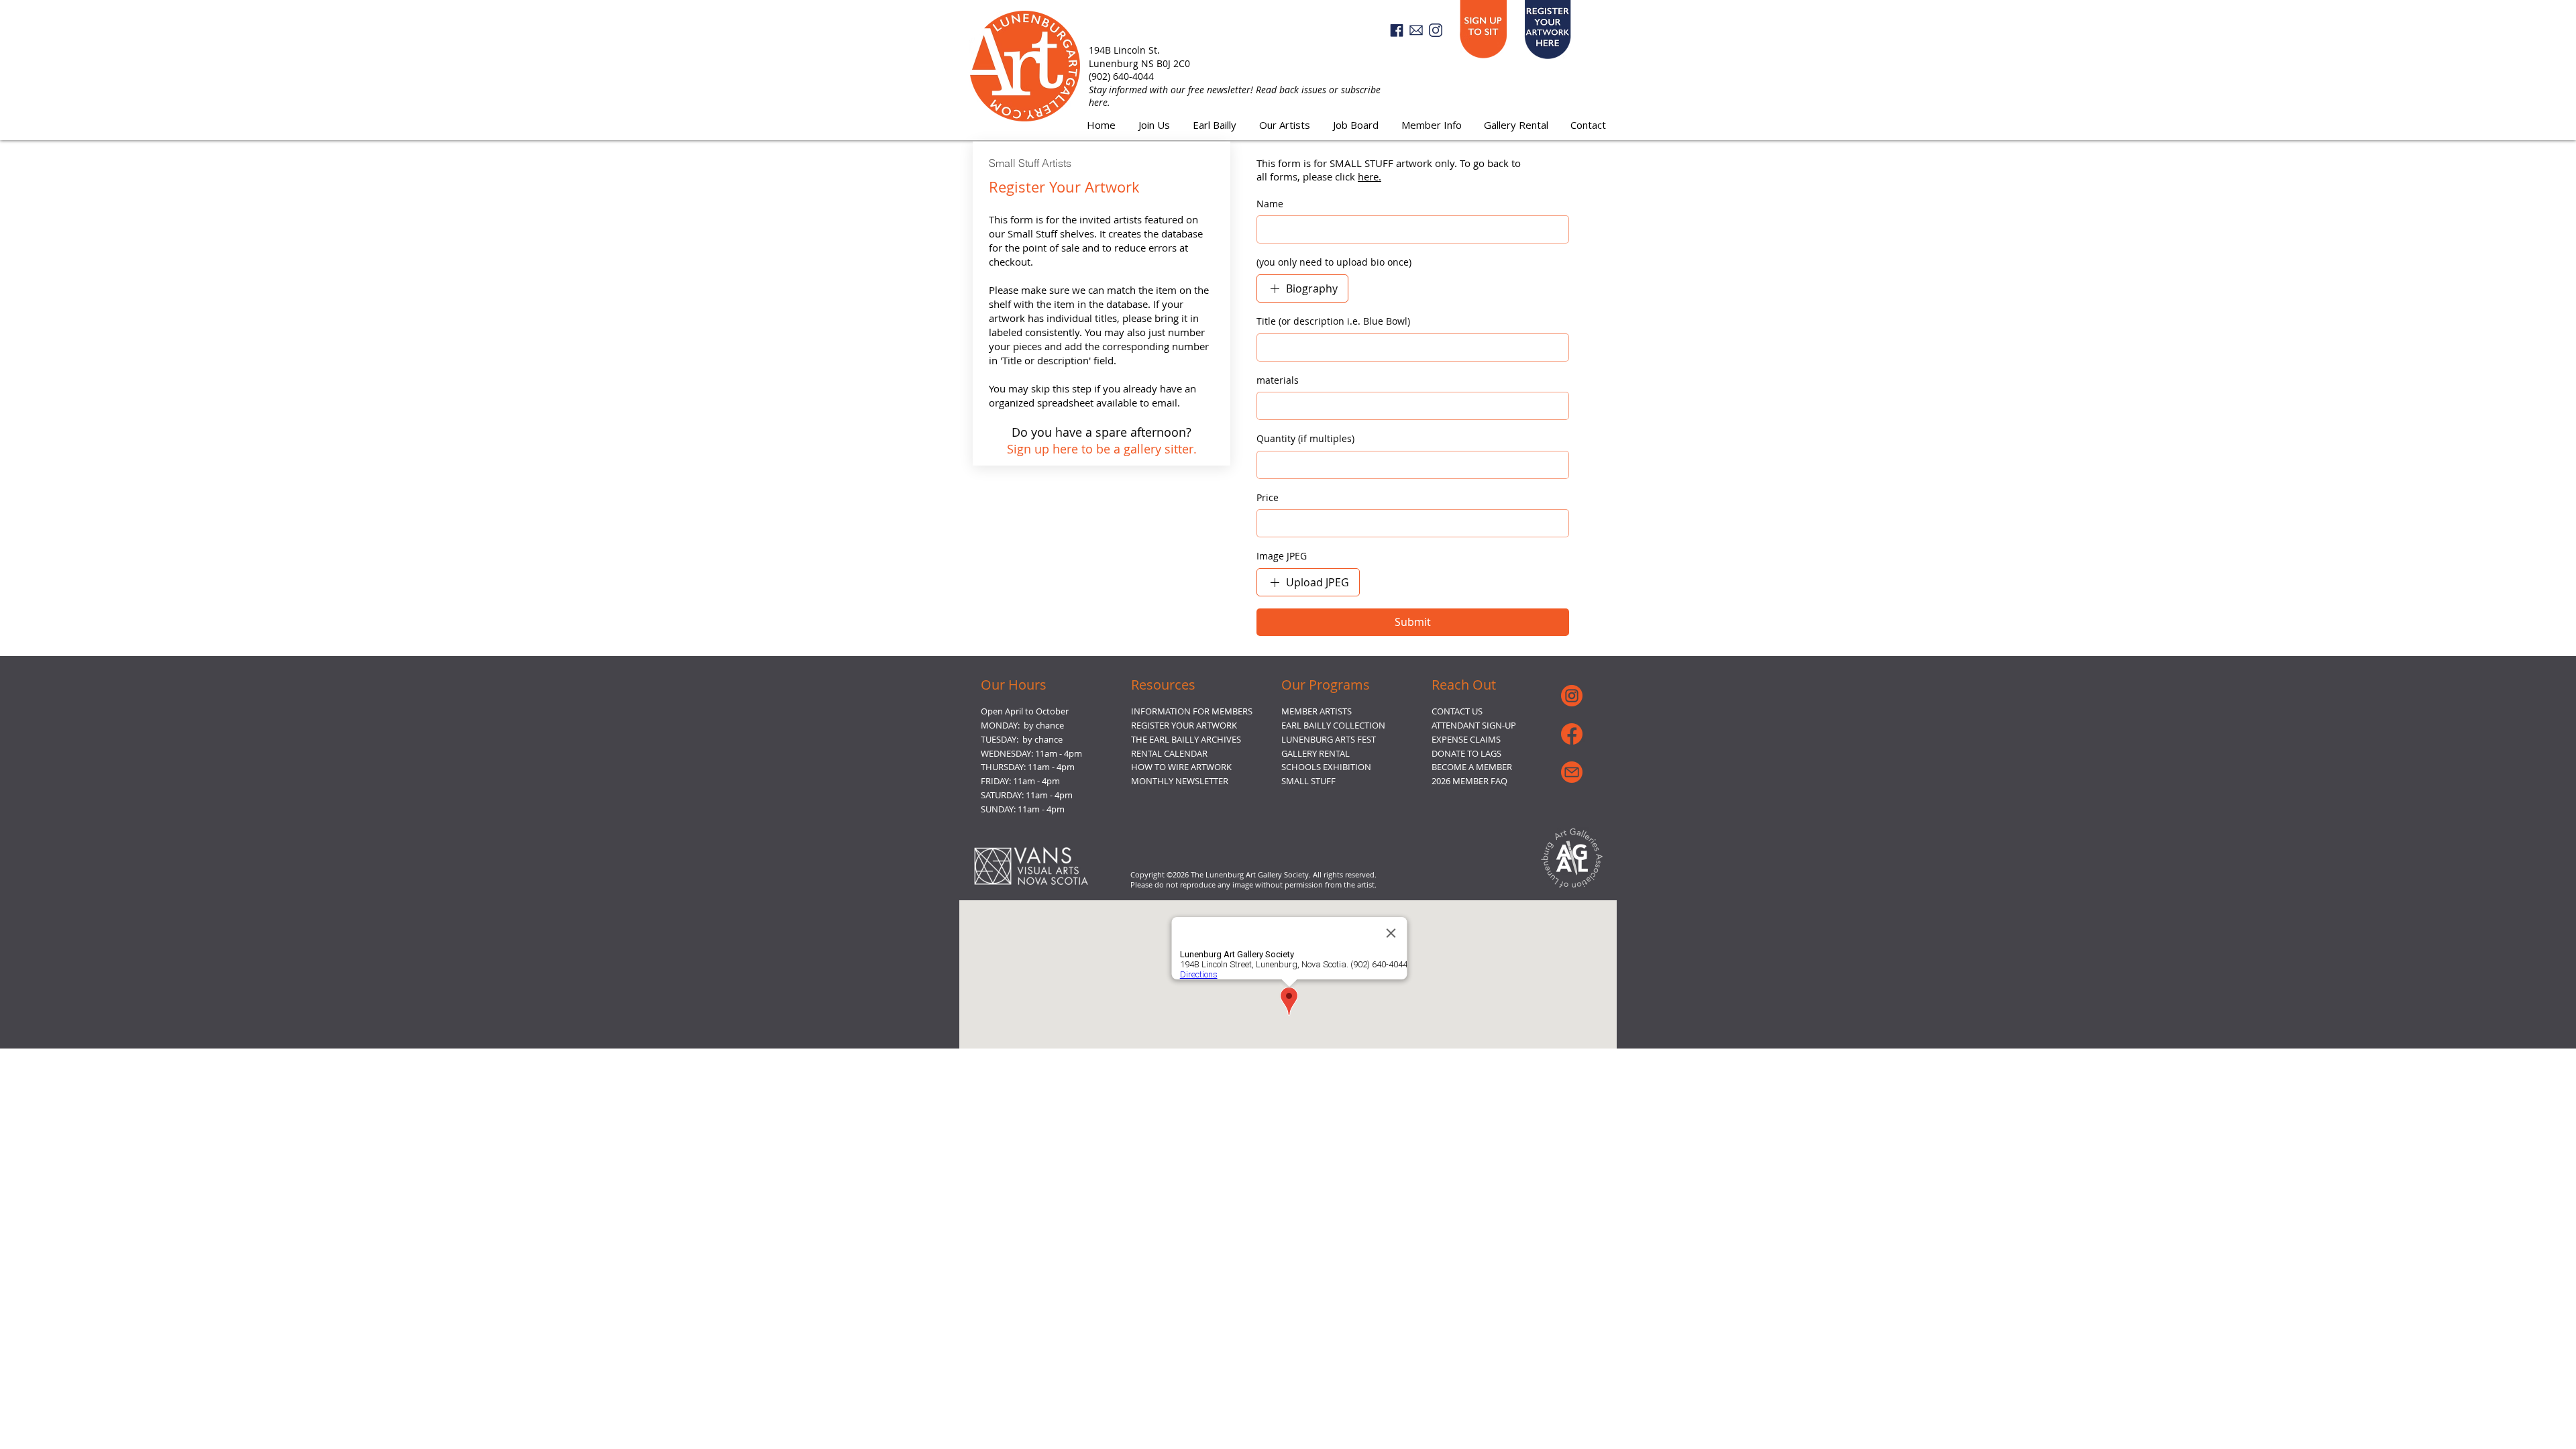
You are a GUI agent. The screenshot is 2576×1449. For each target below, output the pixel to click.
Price (1268, 497)
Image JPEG (1282, 556)
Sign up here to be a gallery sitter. (1102, 449)
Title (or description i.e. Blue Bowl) (1333, 321)
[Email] (1416, 30)
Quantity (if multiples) (1305, 438)
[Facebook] (1397, 30)
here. (1370, 176)
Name (1270, 204)
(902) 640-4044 (1121, 76)
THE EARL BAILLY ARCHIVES (1186, 739)
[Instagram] (1436, 30)
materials (1278, 380)
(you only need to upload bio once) (1334, 262)
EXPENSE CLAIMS (1466, 739)
